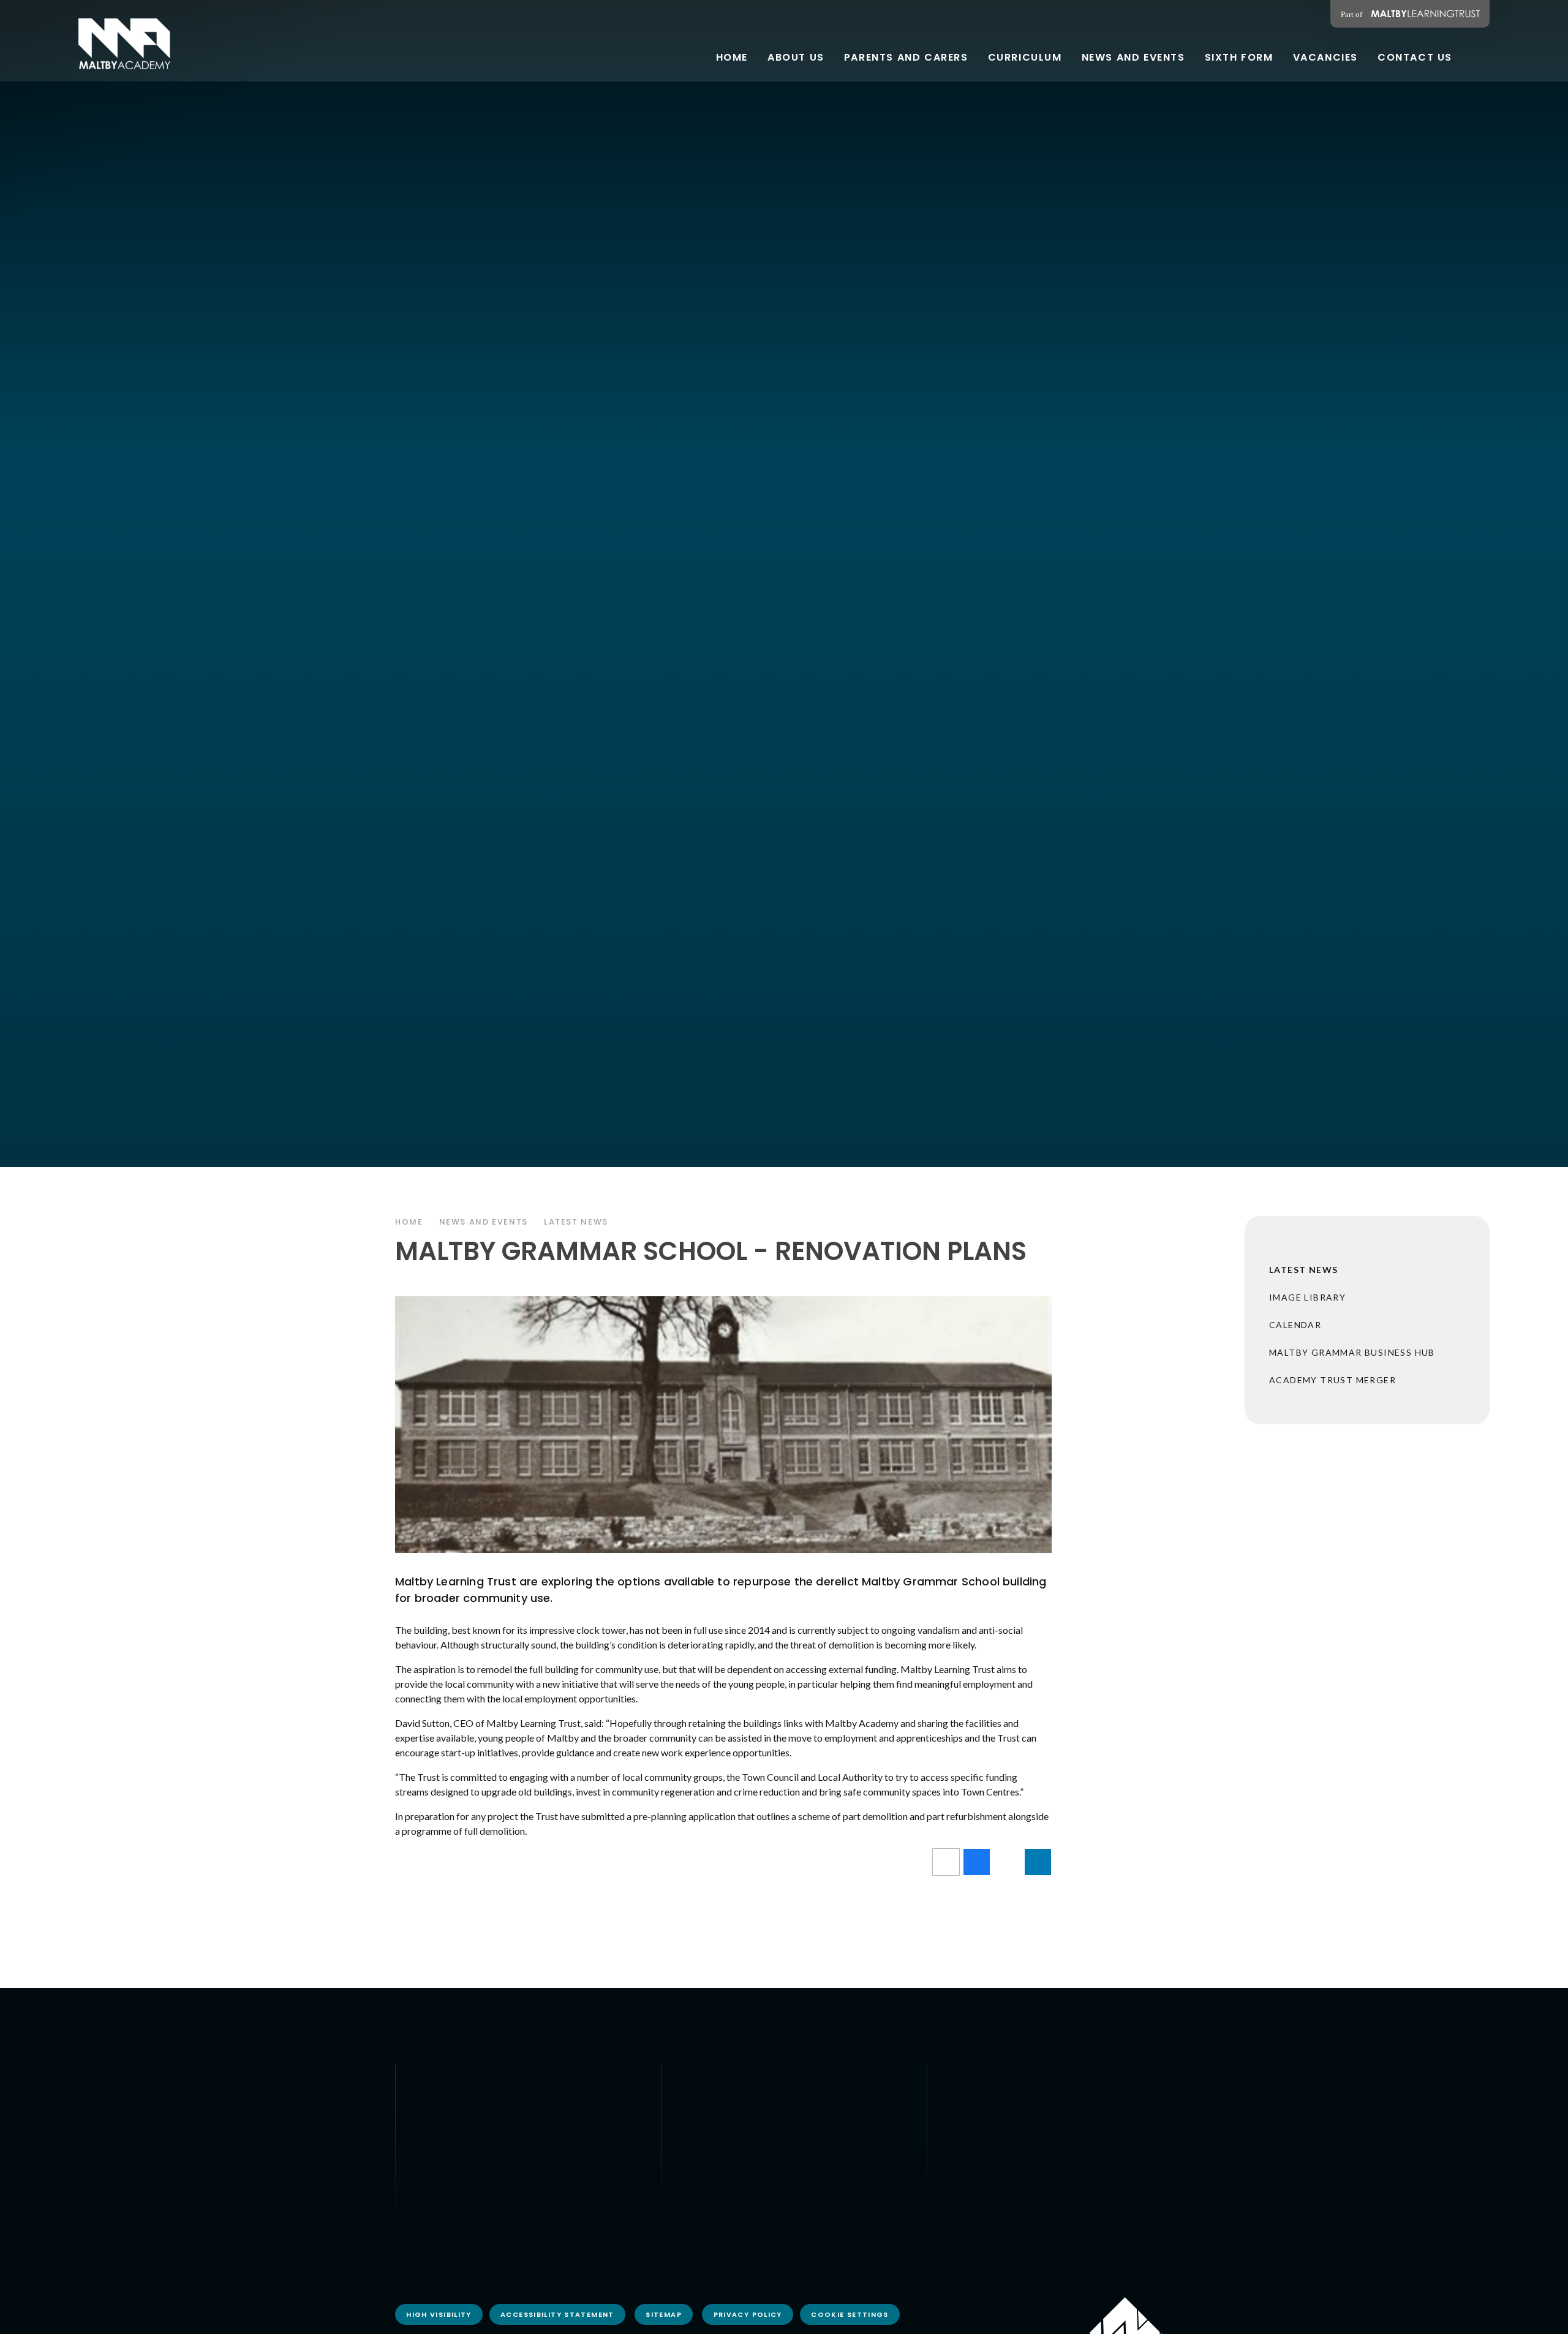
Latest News (576, 1222)
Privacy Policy (748, 2314)
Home (409, 1222)
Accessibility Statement (557, 2314)
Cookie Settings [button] (850, 2314)
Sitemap (664, 2314)
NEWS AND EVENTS (484, 1222)
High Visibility (439, 2314)
